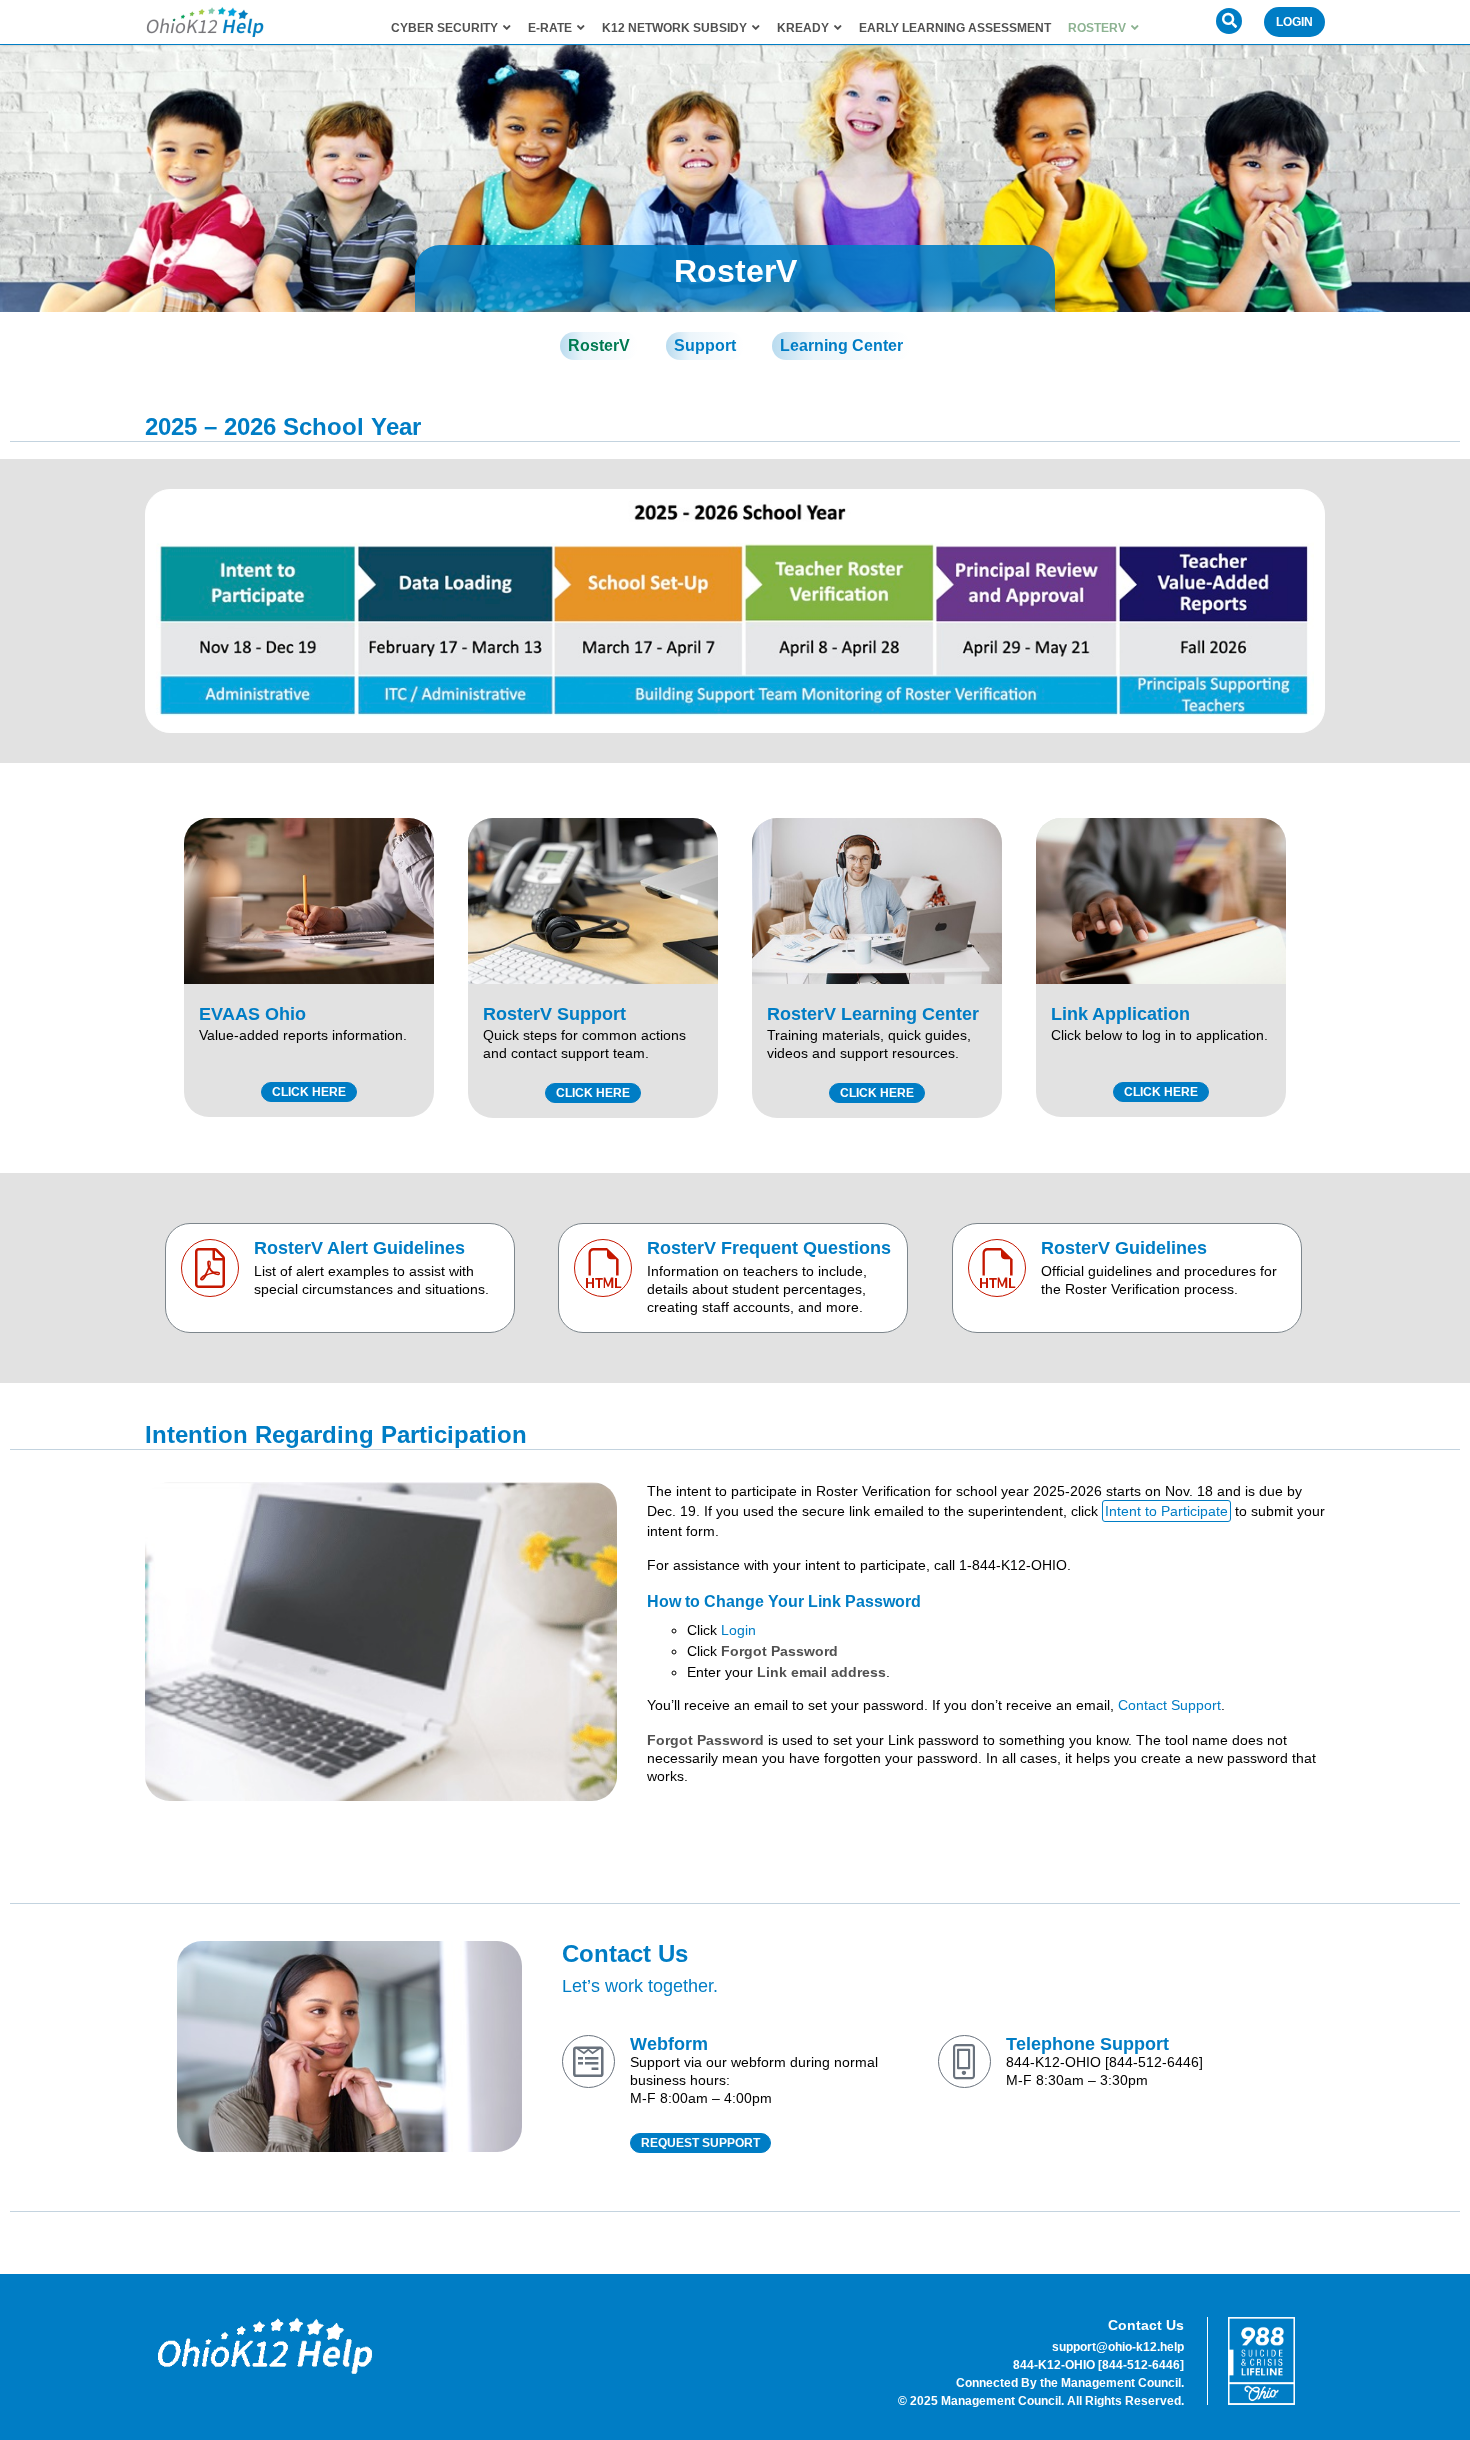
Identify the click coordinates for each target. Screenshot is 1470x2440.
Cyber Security (444, 28)
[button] (1229, 21)
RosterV (1097, 28)
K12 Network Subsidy (674, 28)
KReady (803, 28)
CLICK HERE (309, 1092)
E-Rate (550, 28)
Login (1294, 22)
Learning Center (841, 345)
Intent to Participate (1166, 1511)
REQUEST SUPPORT (700, 2143)
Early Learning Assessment (955, 28)
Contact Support (1169, 1705)
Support (705, 345)
